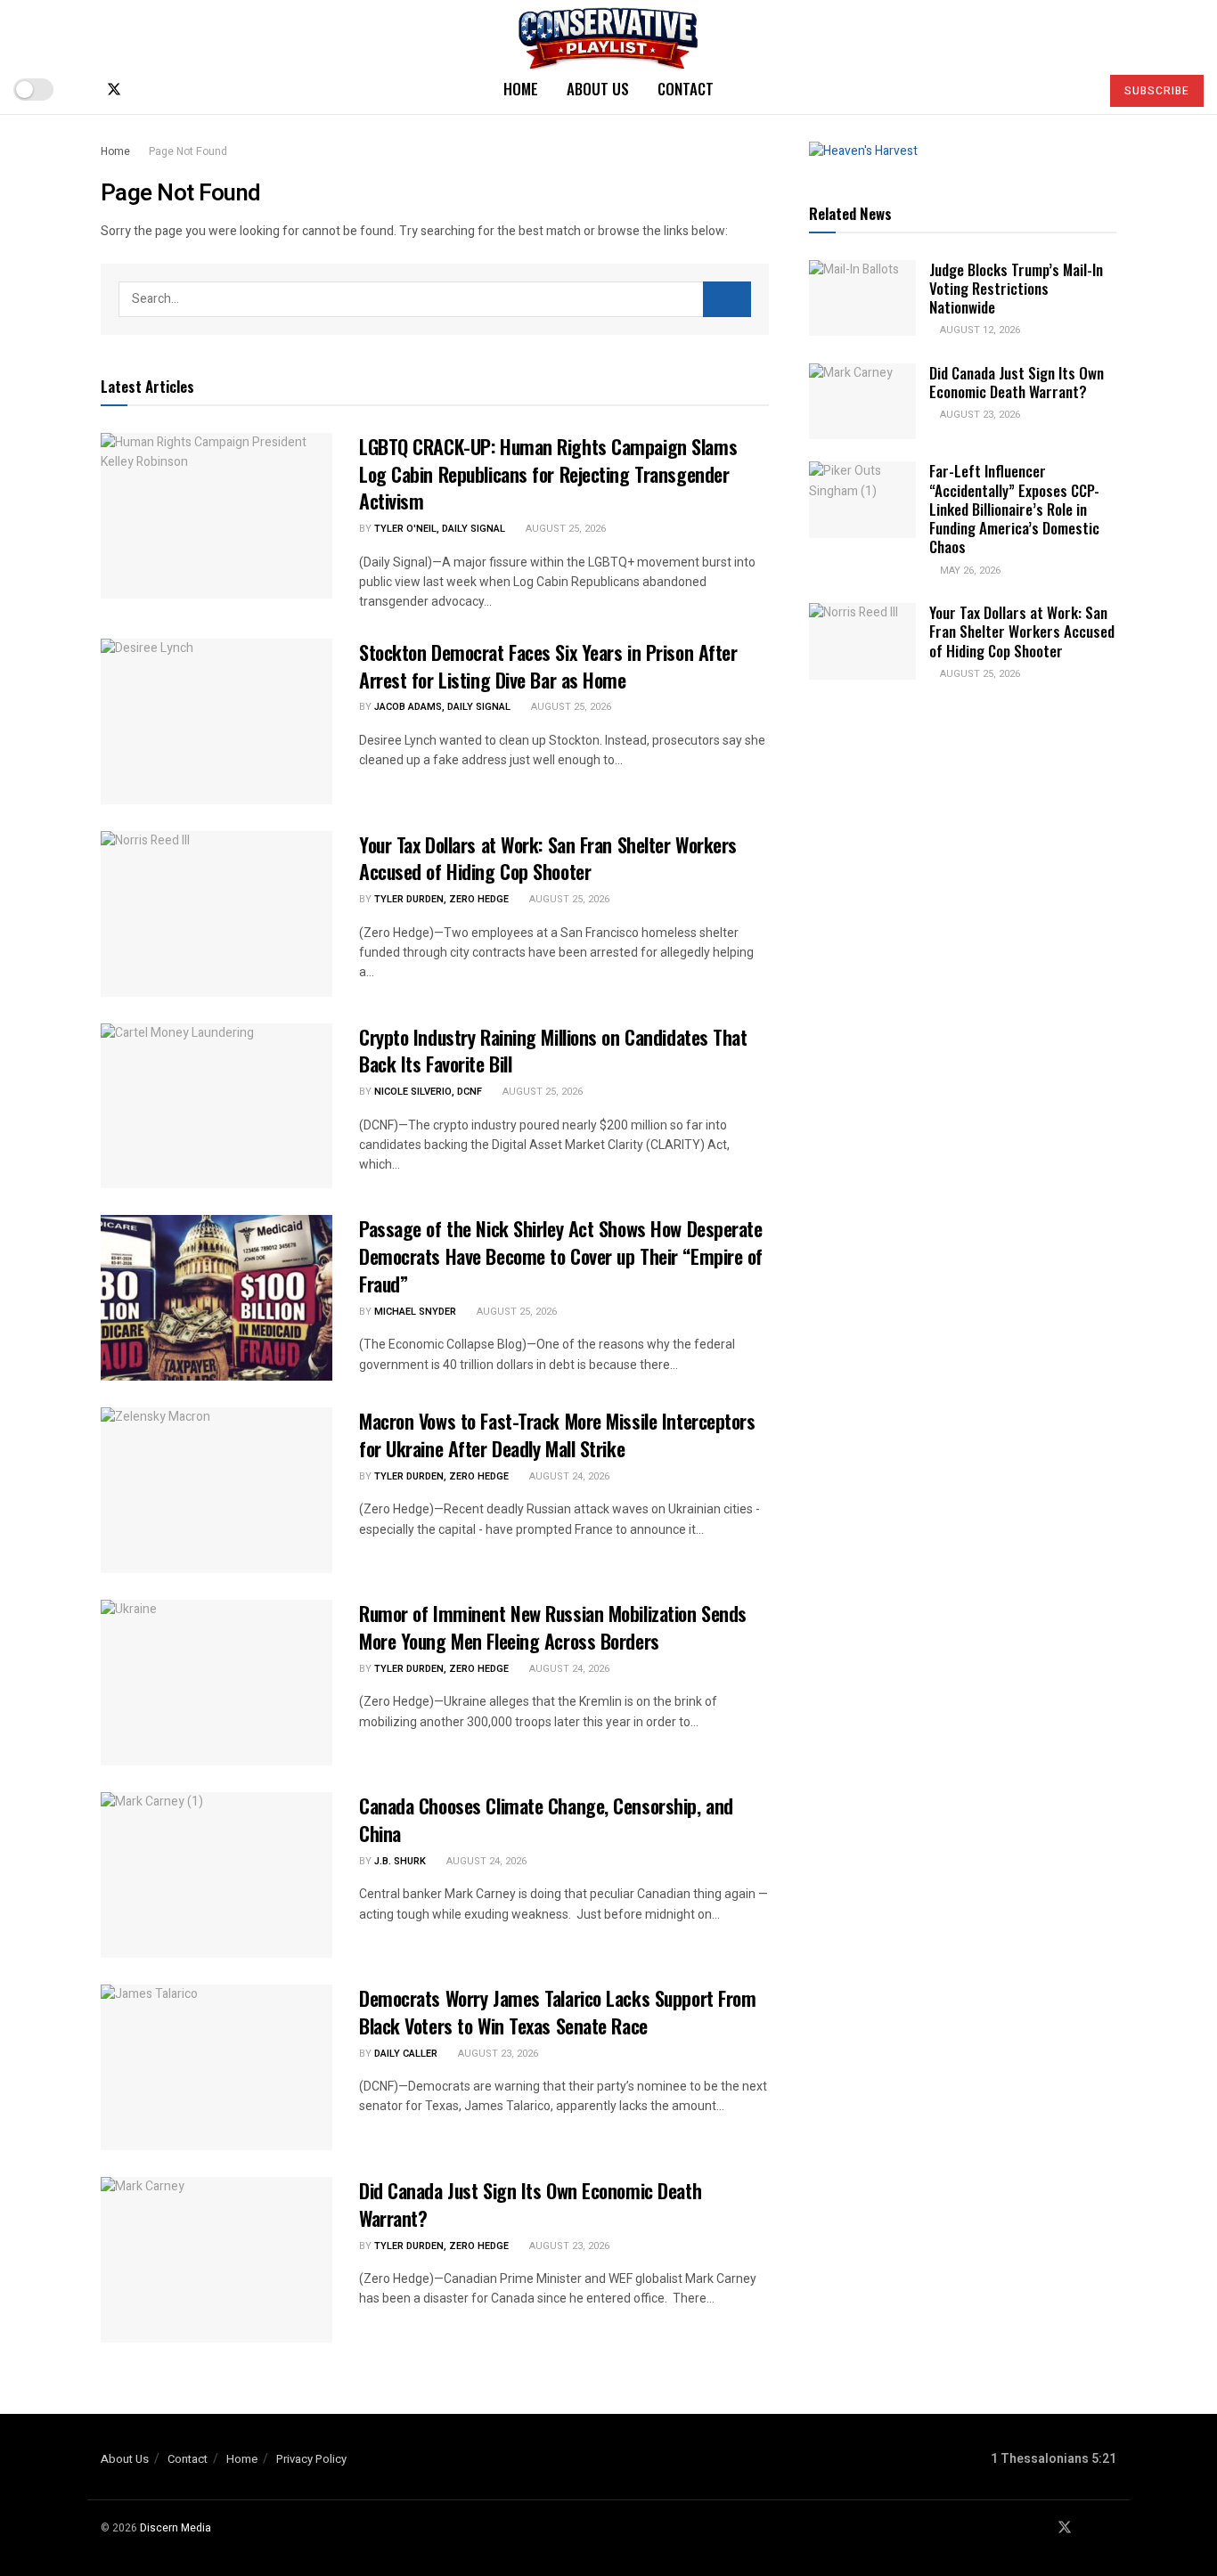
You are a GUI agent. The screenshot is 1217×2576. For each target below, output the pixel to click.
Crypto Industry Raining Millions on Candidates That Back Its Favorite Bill (553, 1051)
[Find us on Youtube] (144, 90)
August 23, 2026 (497, 2054)
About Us (598, 89)
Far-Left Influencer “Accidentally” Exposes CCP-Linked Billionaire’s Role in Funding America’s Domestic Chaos (1014, 509)
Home (521, 89)
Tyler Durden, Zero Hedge (441, 899)
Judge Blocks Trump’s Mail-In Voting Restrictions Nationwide (1016, 289)
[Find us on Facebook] (84, 90)
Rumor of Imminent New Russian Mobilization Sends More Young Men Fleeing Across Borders (553, 1627)
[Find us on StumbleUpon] (173, 90)
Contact (686, 89)
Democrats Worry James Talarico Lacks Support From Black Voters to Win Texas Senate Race (557, 2012)
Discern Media (176, 2528)
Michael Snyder (415, 1312)
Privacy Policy (311, 2459)
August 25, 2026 (564, 529)
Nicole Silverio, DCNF (428, 1092)
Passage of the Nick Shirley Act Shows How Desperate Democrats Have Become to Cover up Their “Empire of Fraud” (561, 1256)
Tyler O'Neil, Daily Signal (440, 529)
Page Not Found (188, 151)
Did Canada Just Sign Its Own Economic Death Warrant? (530, 2204)
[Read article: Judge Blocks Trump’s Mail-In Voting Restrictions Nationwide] (862, 298)
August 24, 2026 (568, 1476)
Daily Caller (406, 2054)
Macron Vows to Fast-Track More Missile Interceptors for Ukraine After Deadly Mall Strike (557, 1435)
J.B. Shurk (400, 1861)
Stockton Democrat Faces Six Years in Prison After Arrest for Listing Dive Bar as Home (548, 666)
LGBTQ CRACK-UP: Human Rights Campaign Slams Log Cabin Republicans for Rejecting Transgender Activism (548, 474)
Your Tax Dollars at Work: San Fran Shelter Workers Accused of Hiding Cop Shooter (548, 858)
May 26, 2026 (969, 571)
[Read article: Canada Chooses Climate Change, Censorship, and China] (216, 1875)
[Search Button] (1078, 89)
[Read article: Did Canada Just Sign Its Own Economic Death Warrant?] (216, 2260)
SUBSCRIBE (1157, 91)
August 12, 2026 (979, 330)
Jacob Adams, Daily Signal (442, 707)
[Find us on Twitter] (114, 90)
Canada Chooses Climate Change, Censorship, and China (546, 1819)
